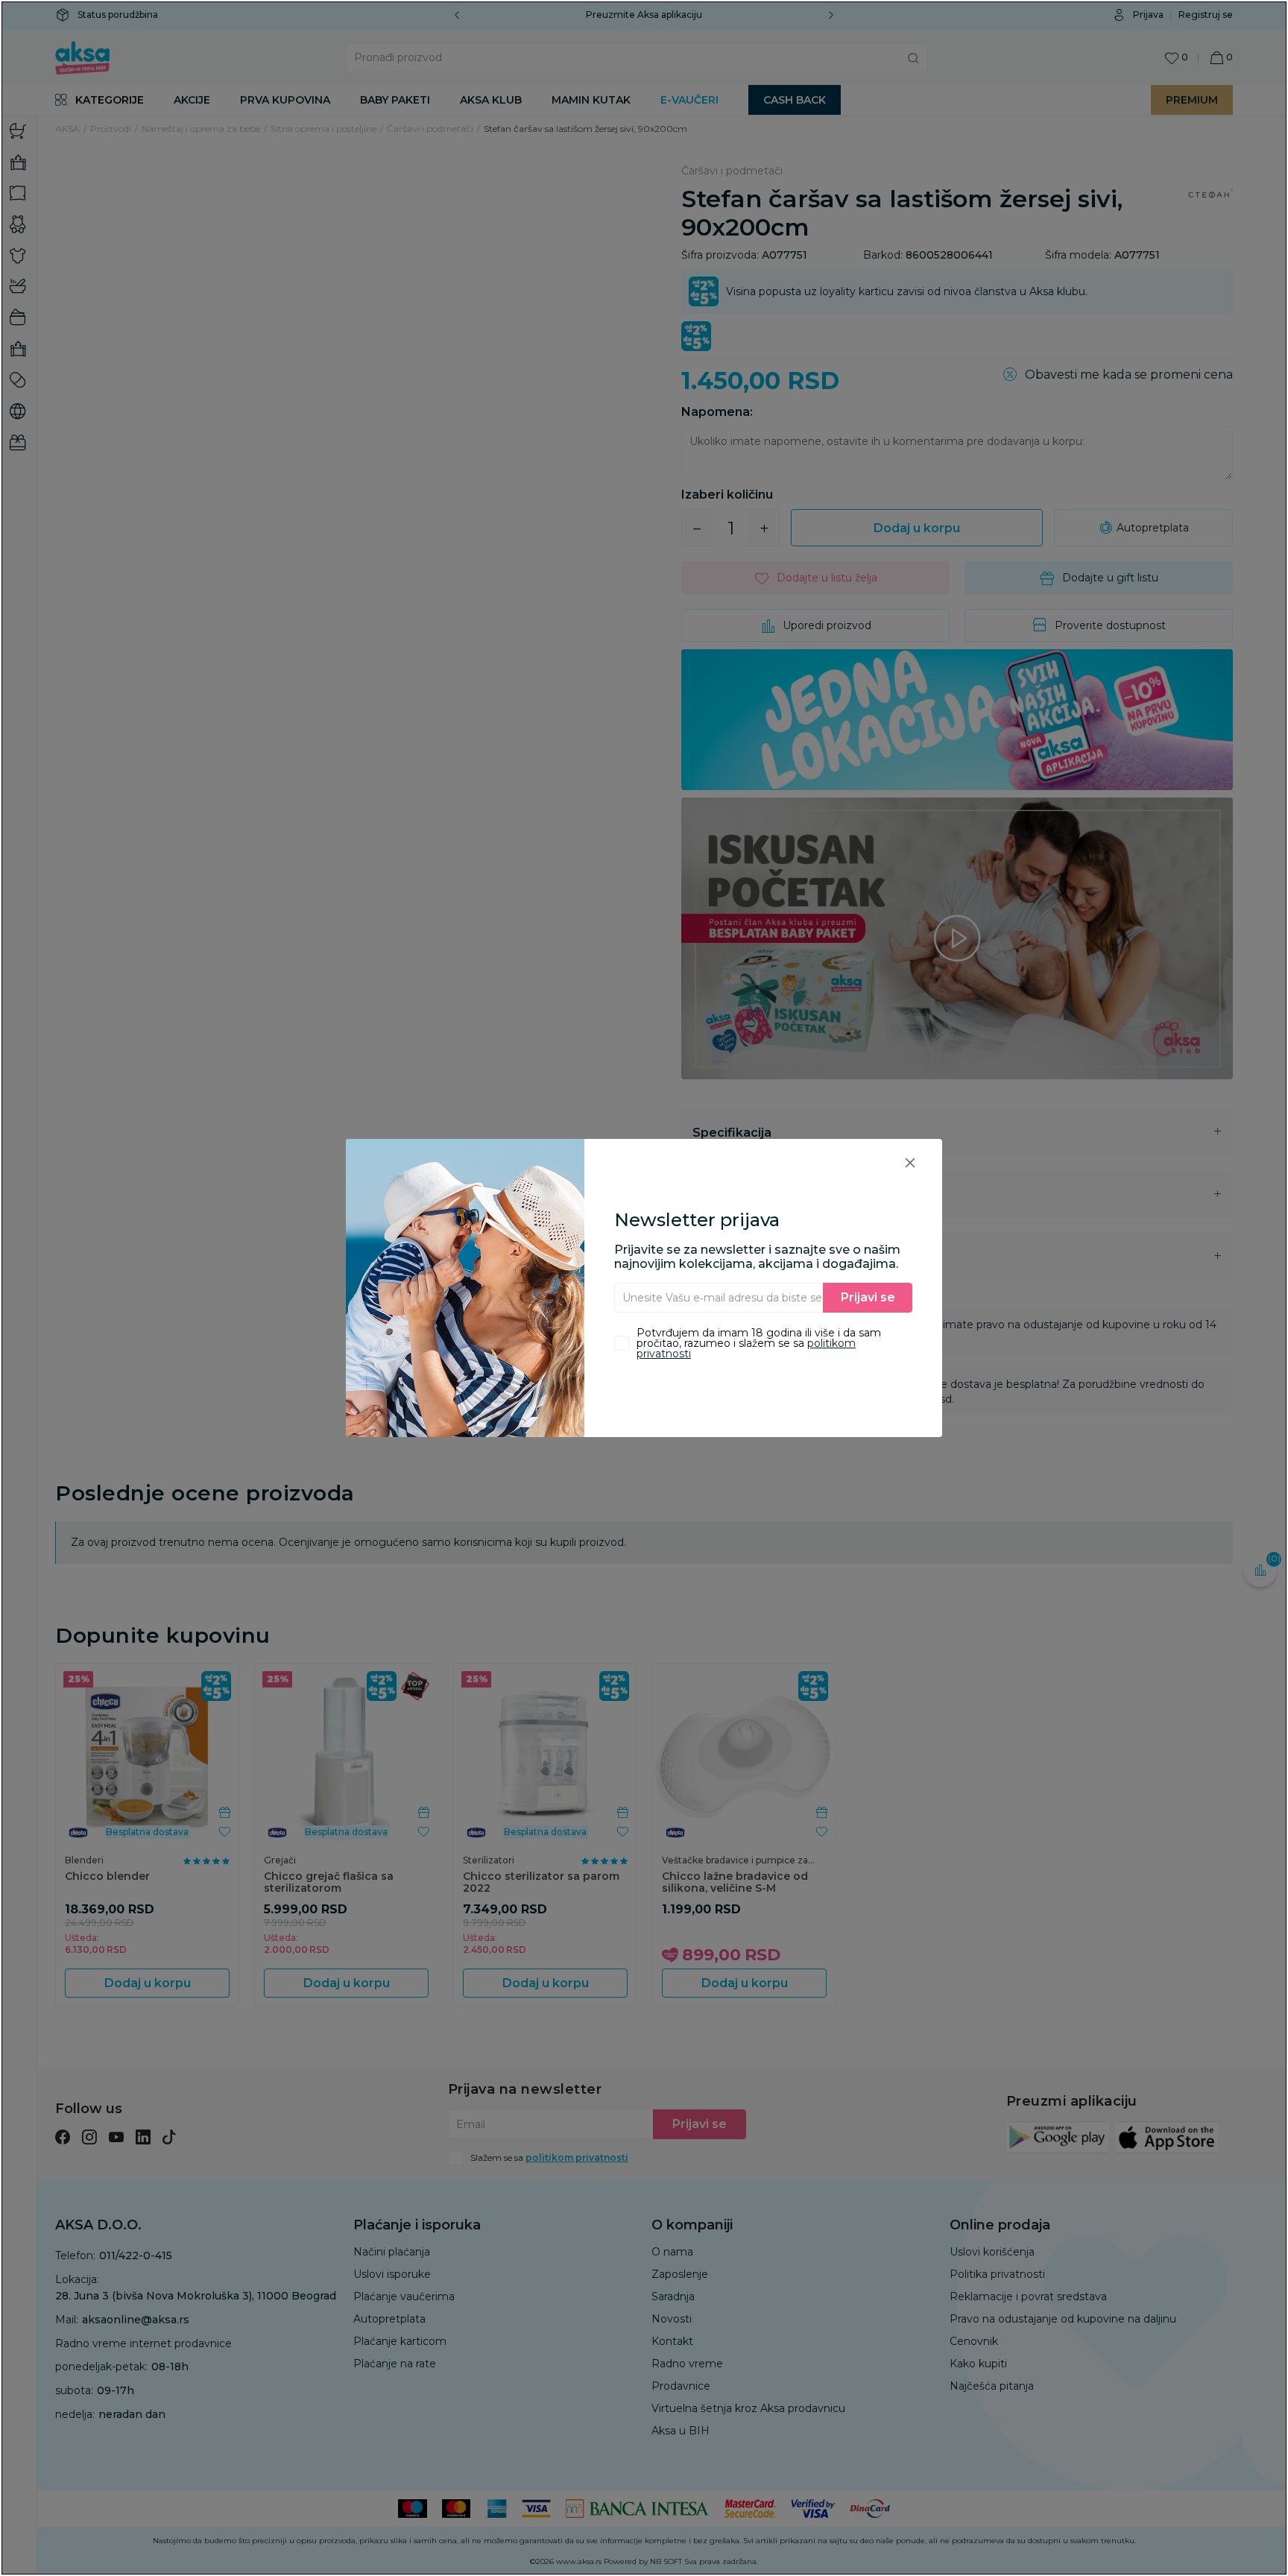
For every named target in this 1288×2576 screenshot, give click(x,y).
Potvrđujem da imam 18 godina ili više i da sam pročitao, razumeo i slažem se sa (759, 1343)
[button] (910, 1162)
